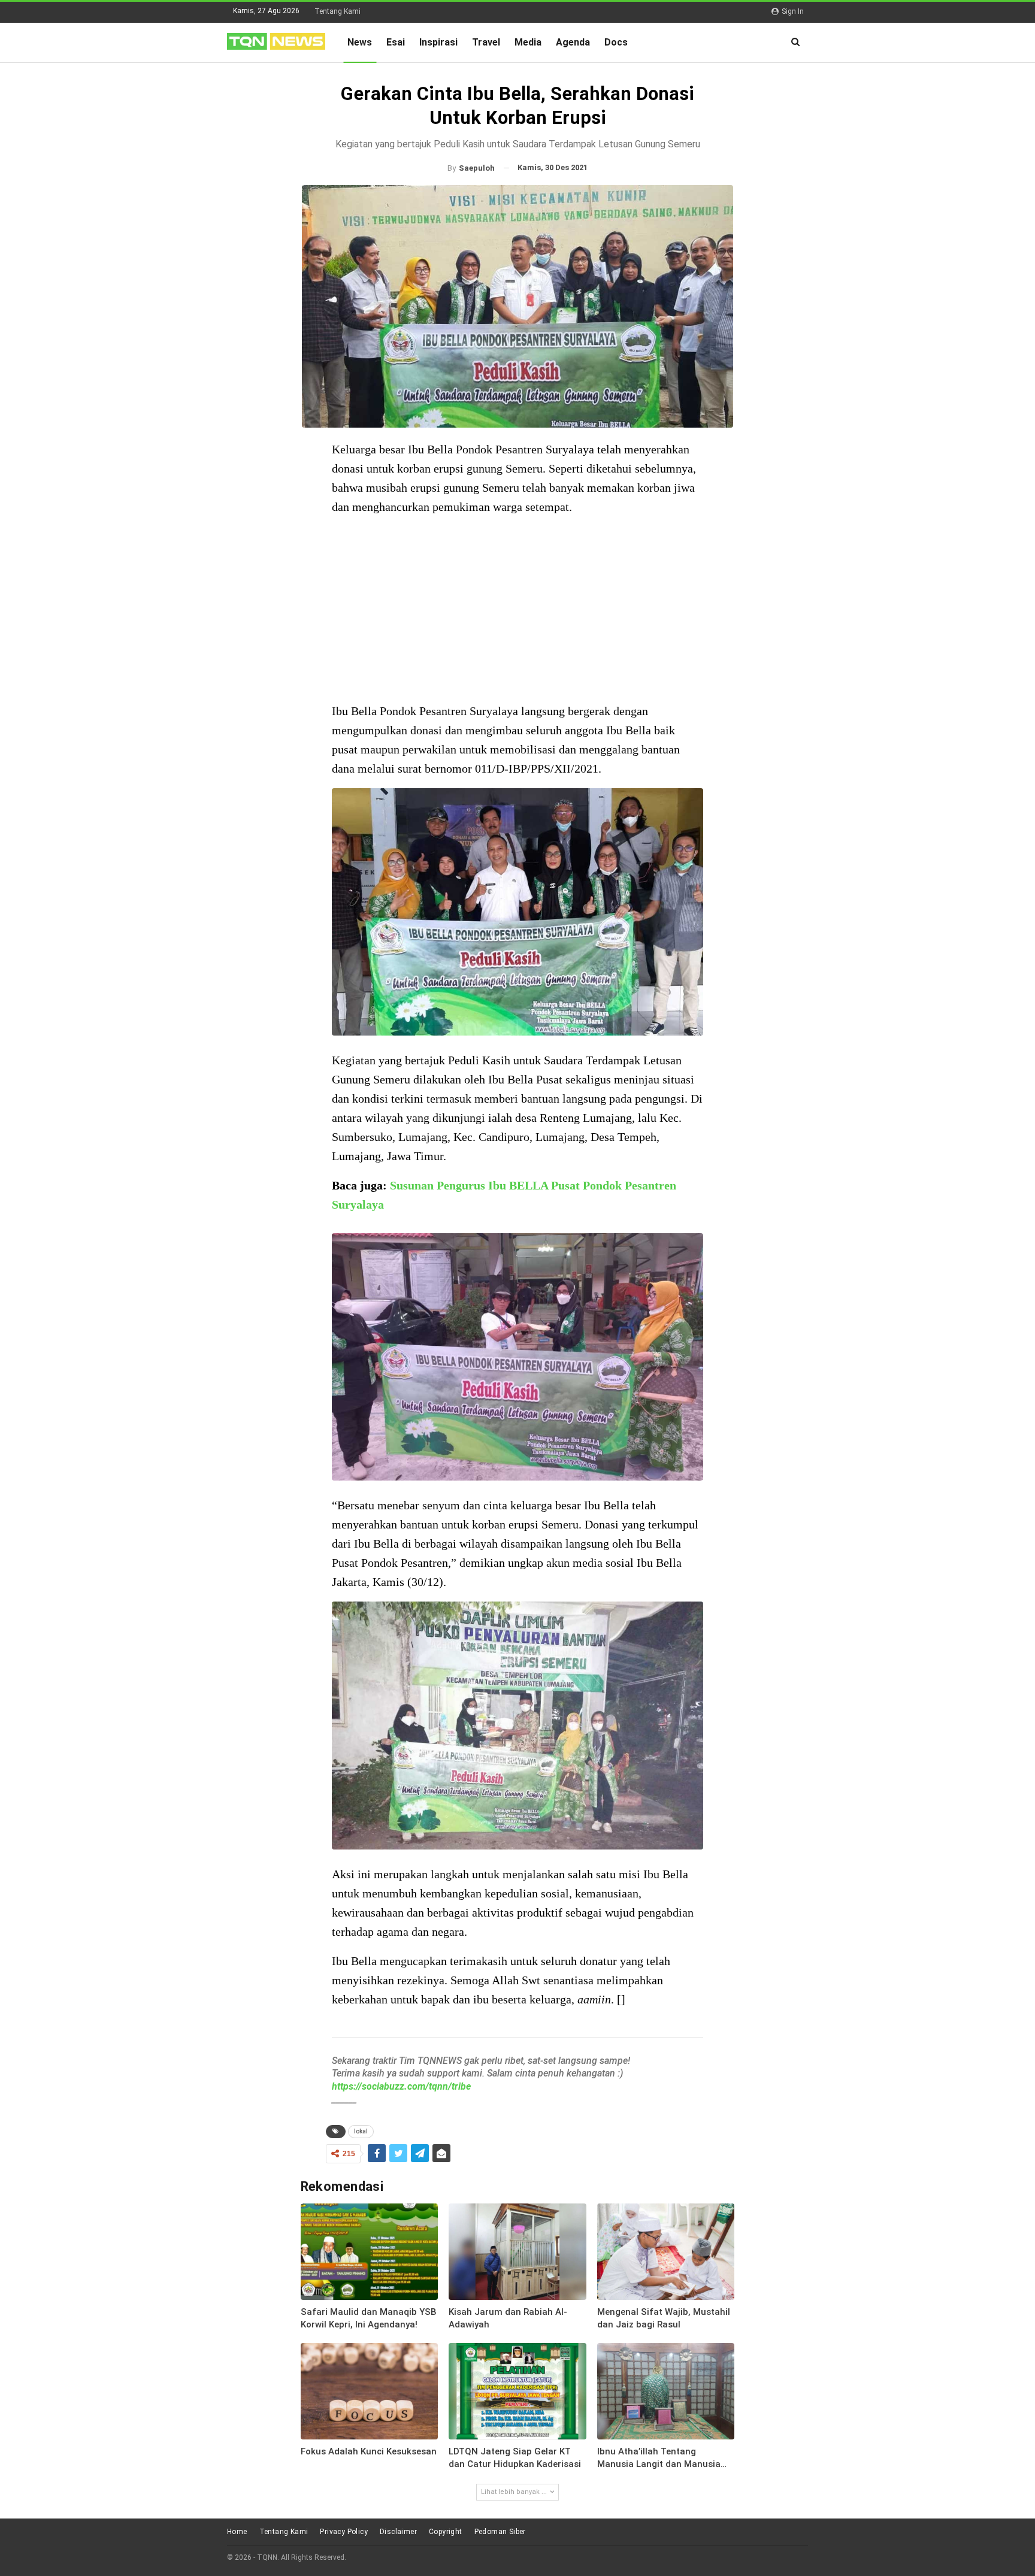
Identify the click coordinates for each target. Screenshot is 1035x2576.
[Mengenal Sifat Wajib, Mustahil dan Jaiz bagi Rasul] (666, 2252)
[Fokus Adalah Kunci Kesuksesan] (370, 2391)
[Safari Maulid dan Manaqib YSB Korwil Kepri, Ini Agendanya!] (370, 2252)
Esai (396, 42)
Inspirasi (438, 42)
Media (528, 42)
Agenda (573, 42)
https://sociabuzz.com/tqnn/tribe (401, 2086)
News (360, 42)
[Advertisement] (517, 610)
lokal (361, 2131)
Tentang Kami (338, 11)
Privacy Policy (344, 2532)
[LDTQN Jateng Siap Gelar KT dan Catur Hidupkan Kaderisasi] (517, 2391)
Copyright (446, 2532)
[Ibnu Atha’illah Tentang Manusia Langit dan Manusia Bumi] (666, 2391)
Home (237, 2532)
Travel (486, 42)
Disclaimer (398, 2532)
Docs (616, 42)
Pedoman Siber (500, 2532)
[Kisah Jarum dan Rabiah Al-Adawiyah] (517, 2252)
